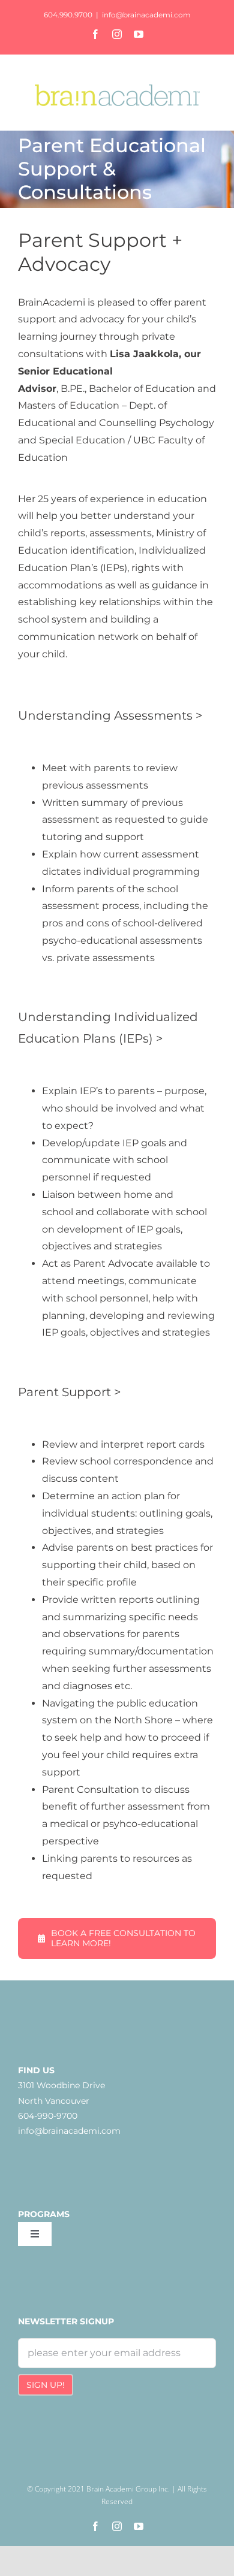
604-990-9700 (48, 2116)
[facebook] (95, 2526)
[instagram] (117, 2526)
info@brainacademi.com (146, 15)
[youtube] (139, 2526)
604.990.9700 (68, 15)
